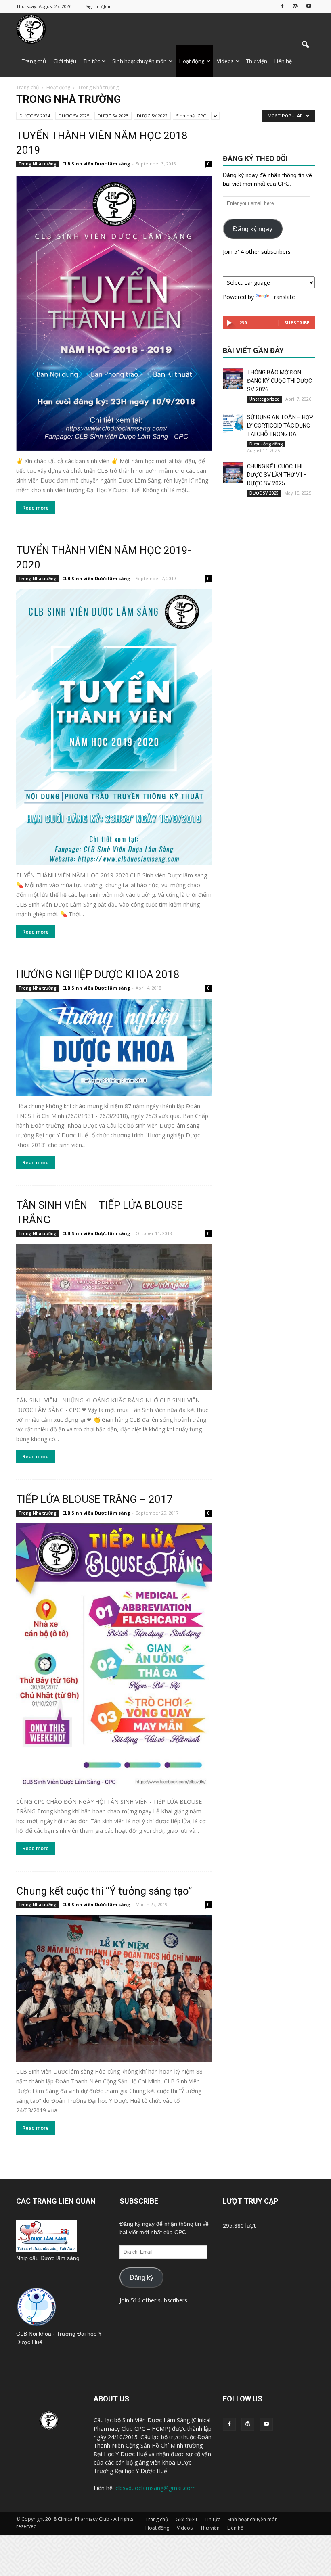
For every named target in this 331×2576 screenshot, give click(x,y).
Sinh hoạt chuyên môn (139, 61)
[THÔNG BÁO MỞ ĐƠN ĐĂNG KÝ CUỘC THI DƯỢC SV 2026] (233, 378)
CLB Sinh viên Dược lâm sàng (96, 164)
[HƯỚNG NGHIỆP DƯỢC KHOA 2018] (114, 1047)
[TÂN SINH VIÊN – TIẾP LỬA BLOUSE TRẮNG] (114, 1317)
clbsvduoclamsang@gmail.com (156, 2488)
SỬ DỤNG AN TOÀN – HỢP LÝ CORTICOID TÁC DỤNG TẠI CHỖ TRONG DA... (280, 426)
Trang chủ (34, 61)
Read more (36, 508)
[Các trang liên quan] (46, 2250)
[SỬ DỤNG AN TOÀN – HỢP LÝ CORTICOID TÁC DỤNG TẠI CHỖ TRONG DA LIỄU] (233, 423)
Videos (225, 61)
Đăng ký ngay (253, 229)
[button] (305, 45)
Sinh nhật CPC (191, 116)
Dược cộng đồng (266, 444)
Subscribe (297, 323)
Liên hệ (283, 61)
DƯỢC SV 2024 (35, 116)
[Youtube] (309, 6)
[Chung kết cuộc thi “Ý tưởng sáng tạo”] (114, 1988)
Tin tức (92, 61)
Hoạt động (192, 61)
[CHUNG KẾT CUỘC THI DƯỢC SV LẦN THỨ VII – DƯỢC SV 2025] (233, 472)
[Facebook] (282, 6)
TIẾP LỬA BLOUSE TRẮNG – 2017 (94, 1499)
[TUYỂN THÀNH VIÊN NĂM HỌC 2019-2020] (114, 727)
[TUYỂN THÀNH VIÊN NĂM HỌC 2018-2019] (114, 313)
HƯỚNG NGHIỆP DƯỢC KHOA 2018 (98, 974)
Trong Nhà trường (38, 164)
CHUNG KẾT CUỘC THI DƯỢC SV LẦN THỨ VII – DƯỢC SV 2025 (277, 475)
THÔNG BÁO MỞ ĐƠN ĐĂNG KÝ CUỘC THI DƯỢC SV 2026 (280, 381)
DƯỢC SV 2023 (113, 116)
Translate (283, 297)
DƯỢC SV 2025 (74, 116)
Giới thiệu (65, 61)
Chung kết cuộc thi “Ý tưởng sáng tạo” (104, 1891)
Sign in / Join (99, 6)
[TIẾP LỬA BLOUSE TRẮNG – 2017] (114, 1658)
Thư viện (257, 61)
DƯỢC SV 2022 (152, 116)
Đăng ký (141, 2278)
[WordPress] (295, 6)
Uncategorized (265, 399)
